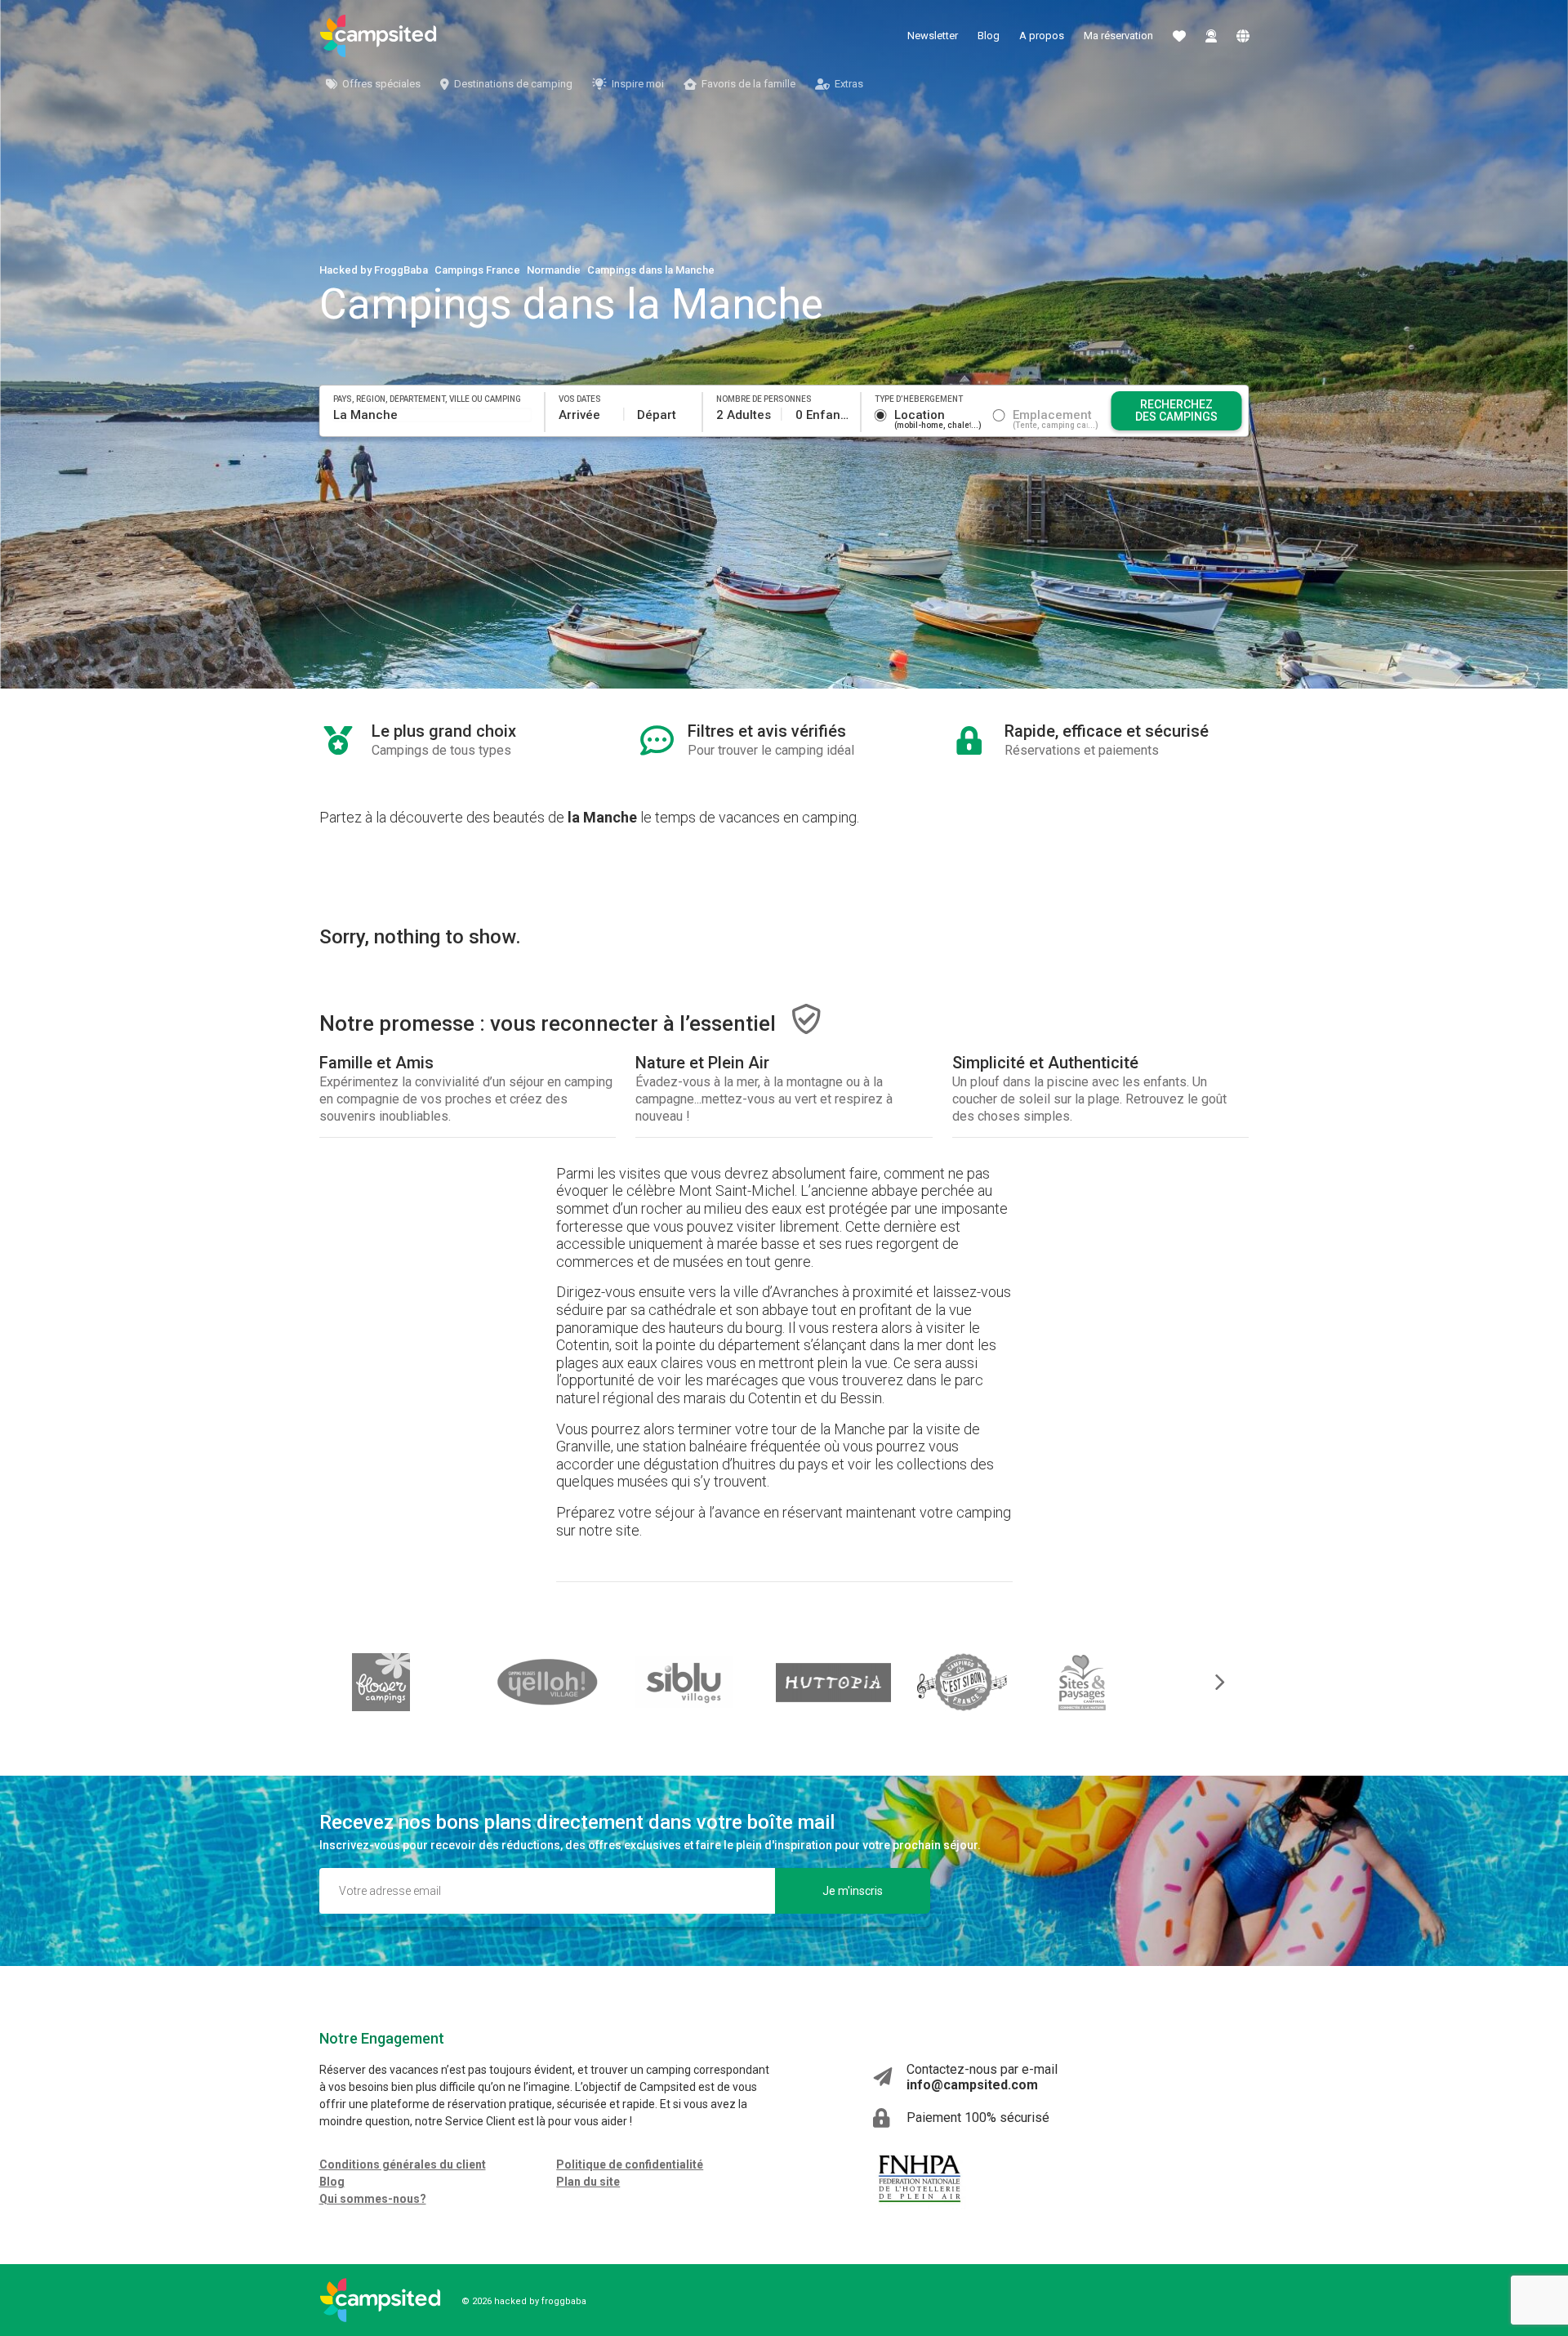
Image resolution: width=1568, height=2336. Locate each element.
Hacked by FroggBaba (374, 270)
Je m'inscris (853, 1891)
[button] (1209, 1682)
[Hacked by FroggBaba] (378, 36)
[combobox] (433, 415)
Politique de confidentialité (630, 2164)
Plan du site (588, 2182)
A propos (1042, 36)
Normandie (554, 270)
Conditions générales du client (403, 2164)
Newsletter (933, 36)
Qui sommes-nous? (373, 2199)
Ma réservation (1118, 36)
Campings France (477, 270)
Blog (989, 36)
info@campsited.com (972, 2085)
